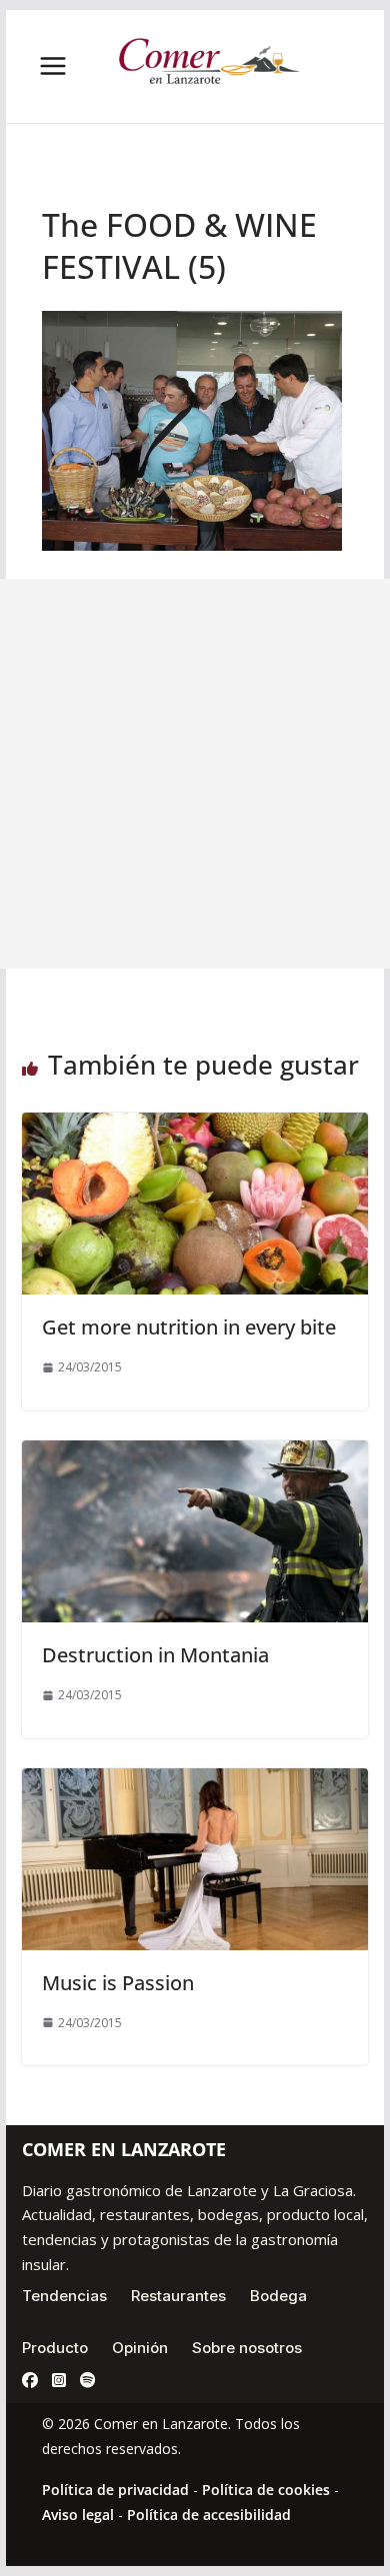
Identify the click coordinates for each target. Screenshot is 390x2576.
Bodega (278, 2296)
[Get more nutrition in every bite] (195, 1127)
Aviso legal (78, 2515)
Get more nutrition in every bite (189, 1327)
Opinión (140, 2348)
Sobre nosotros (247, 2348)
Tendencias (64, 2296)
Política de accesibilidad (209, 2515)
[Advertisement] (195, 774)
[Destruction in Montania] (195, 1454)
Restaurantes (178, 2296)
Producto (55, 2348)
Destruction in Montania (155, 1655)
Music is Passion (118, 1983)
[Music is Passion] (195, 1782)
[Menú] (53, 66)
